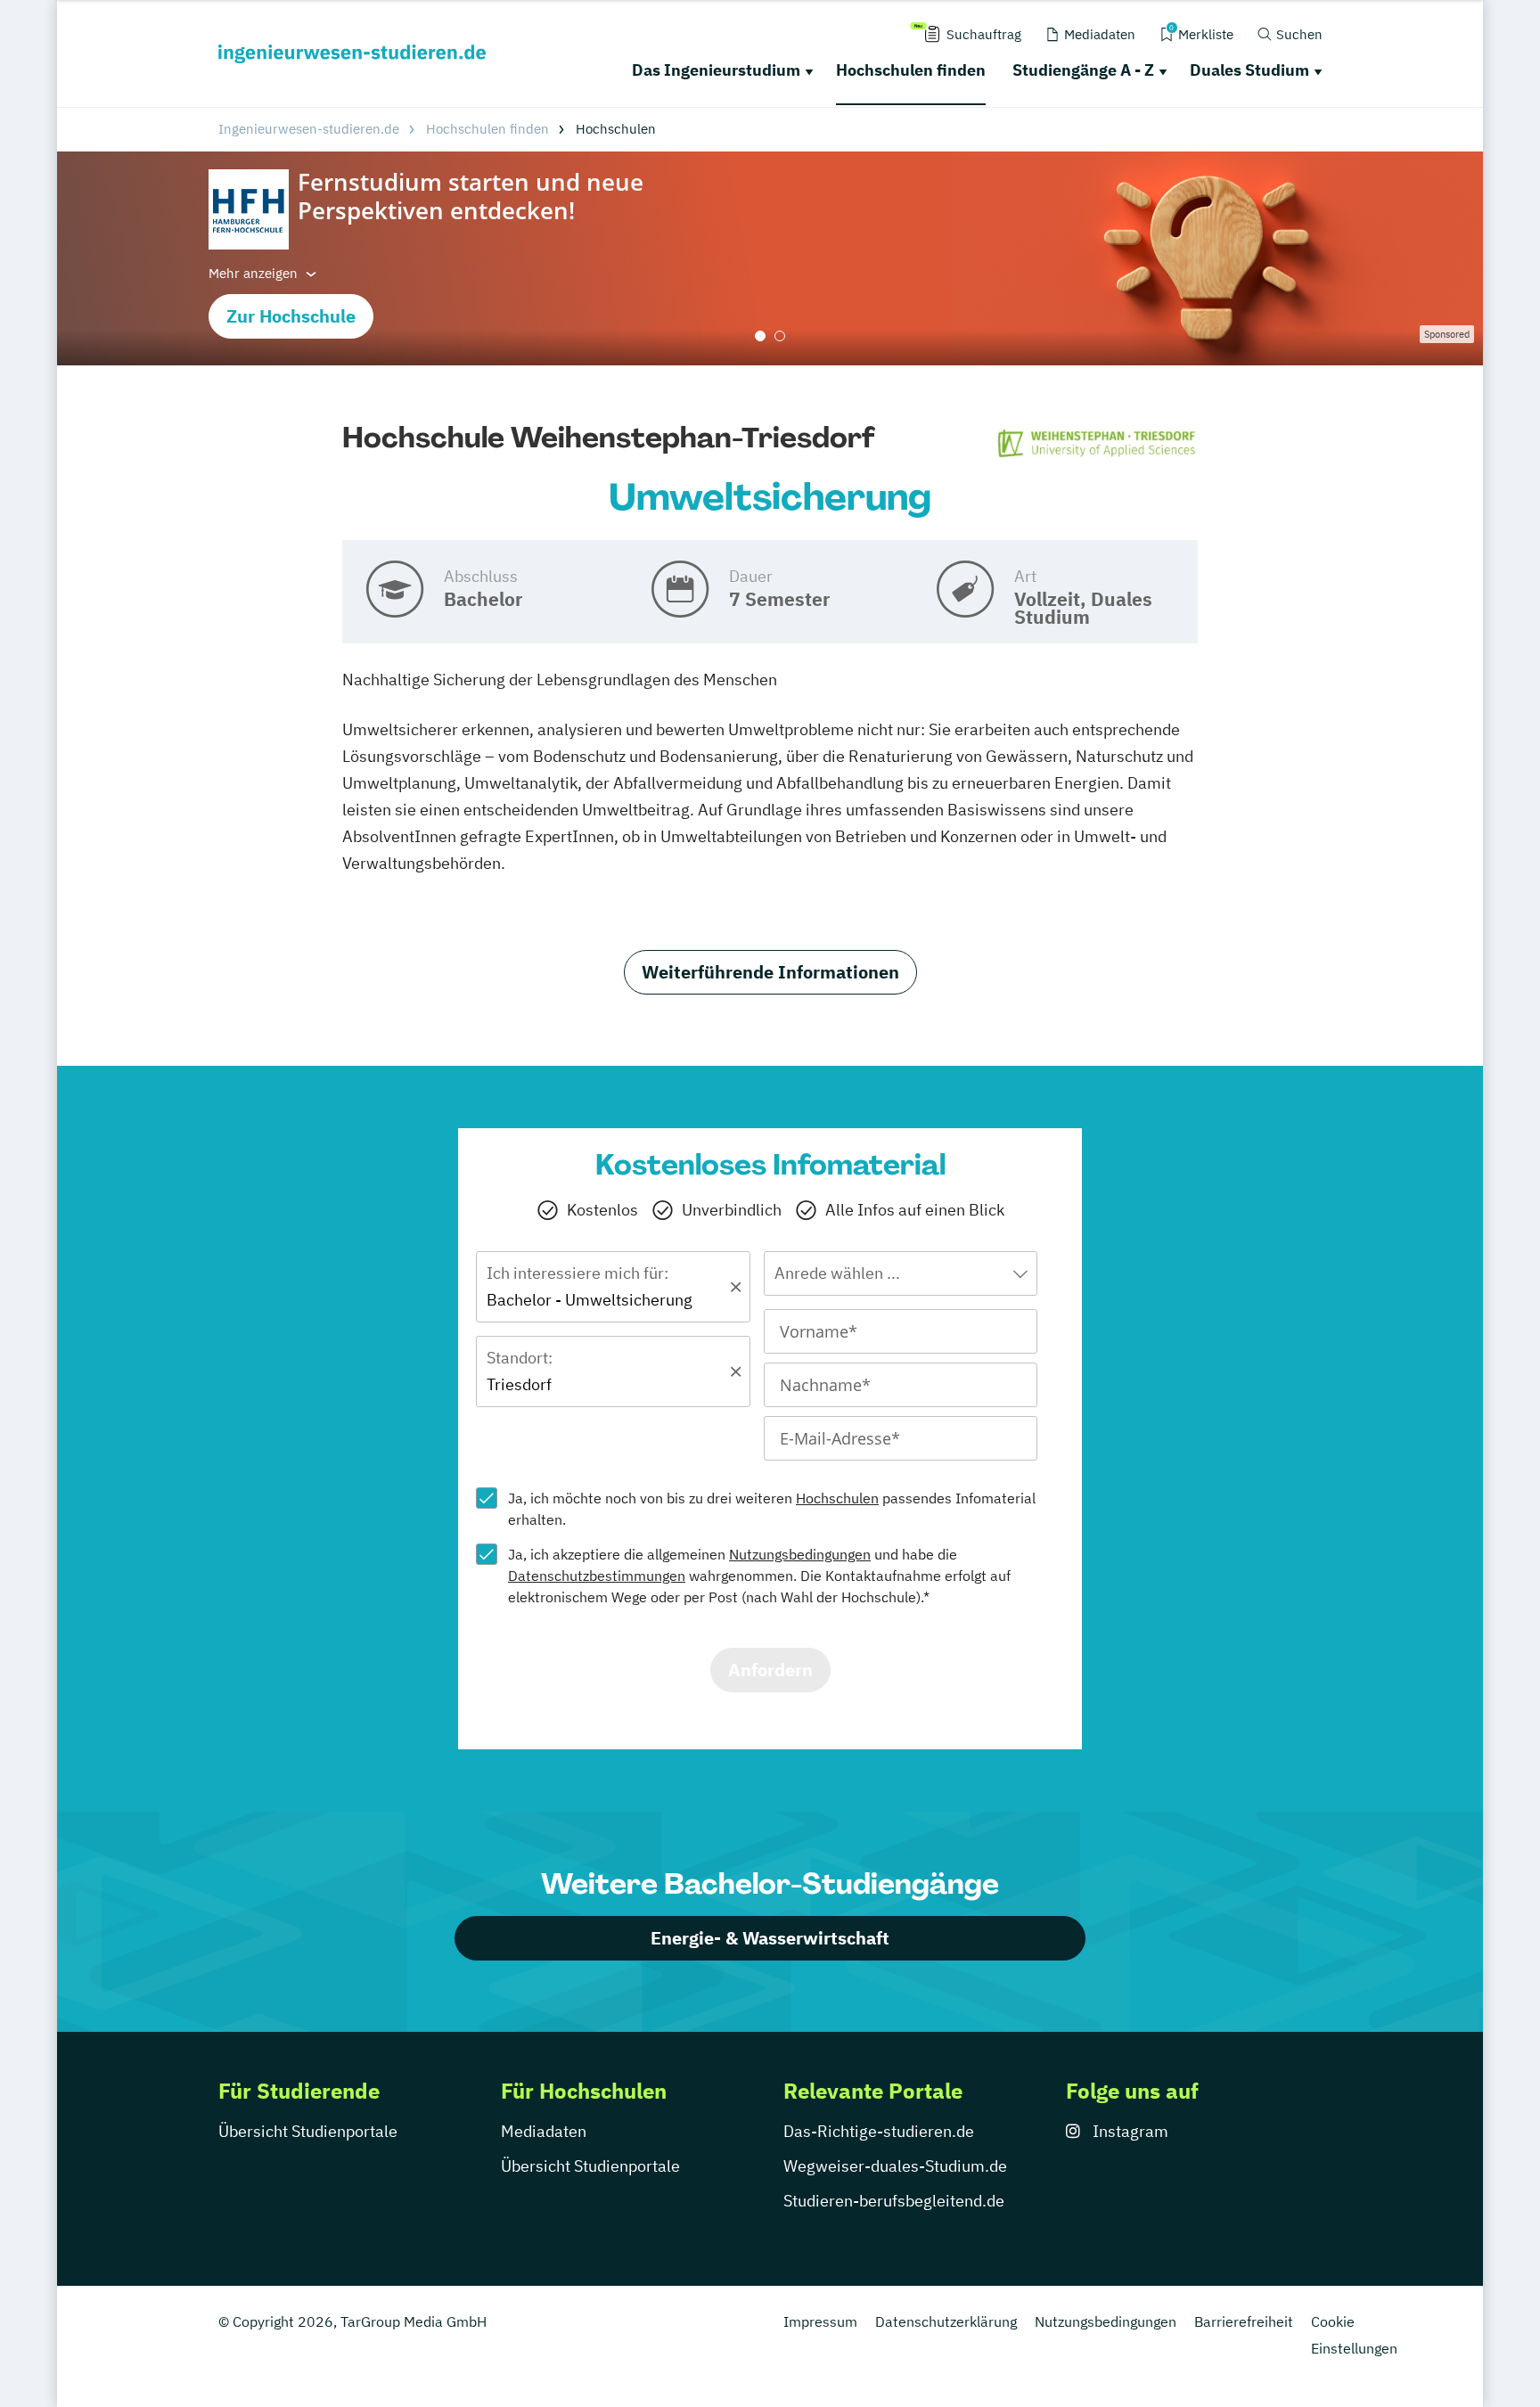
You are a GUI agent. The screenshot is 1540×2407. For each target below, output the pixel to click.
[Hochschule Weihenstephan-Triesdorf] (1098, 443)
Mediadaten (544, 2131)
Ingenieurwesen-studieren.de (309, 129)
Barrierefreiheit (1244, 2321)
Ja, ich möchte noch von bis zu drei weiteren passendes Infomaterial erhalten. (772, 1509)
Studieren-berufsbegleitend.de (894, 2201)
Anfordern (770, 1670)
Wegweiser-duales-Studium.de (895, 2166)
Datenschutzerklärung (946, 2321)
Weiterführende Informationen (770, 972)
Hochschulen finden (911, 70)
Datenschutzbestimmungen (597, 1576)
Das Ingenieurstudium (716, 70)
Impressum (820, 2321)
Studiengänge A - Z (1083, 70)
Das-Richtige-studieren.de (879, 2131)
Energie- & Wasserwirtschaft (770, 1938)
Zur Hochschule (291, 316)
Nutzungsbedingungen (800, 1554)
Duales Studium (1249, 70)
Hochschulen (837, 1498)
